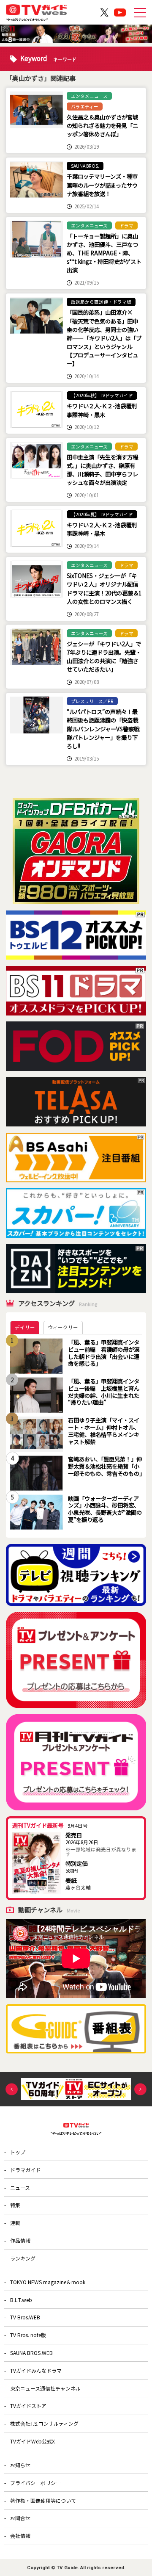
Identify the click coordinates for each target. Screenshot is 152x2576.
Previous (12, 2089)
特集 (15, 2205)
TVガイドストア (28, 2406)
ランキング (23, 2258)
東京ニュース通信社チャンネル (45, 2388)
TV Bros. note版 (28, 2335)
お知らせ (20, 2465)
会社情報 (20, 2536)
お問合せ (20, 2518)
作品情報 (20, 2240)
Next (140, 2089)
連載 (15, 2223)
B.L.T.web (21, 2300)
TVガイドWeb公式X (33, 2441)
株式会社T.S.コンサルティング (44, 2423)
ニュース (20, 2187)
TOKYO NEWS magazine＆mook (48, 2282)
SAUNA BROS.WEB (31, 2353)
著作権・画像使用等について (43, 2500)
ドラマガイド (25, 2170)
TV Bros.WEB (25, 2317)
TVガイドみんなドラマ (36, 2370)
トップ (18, 2152)
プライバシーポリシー (35, 2483)
